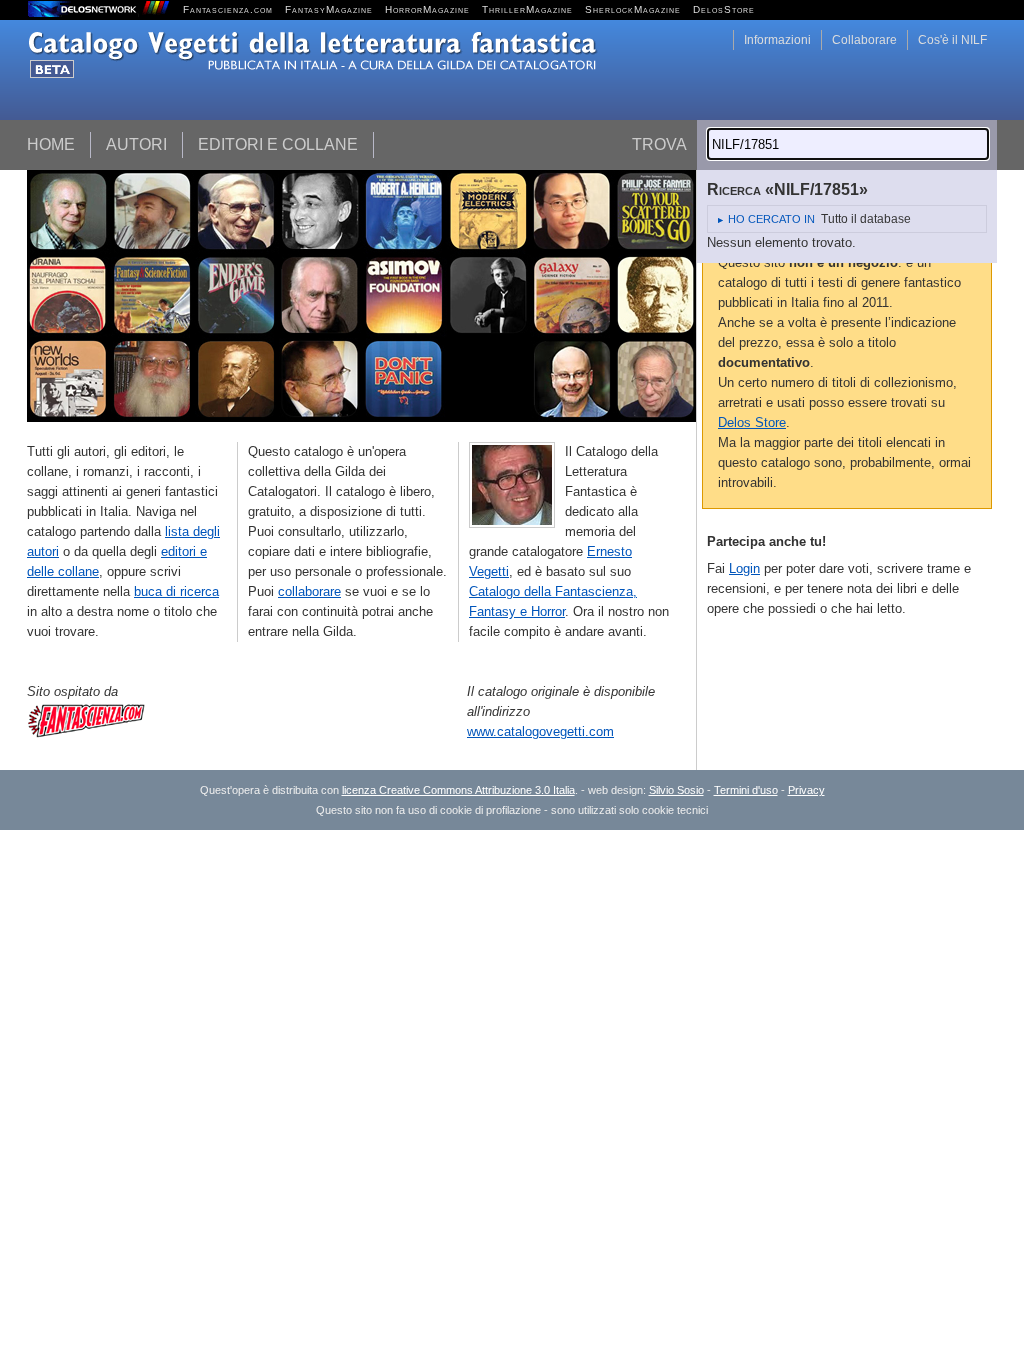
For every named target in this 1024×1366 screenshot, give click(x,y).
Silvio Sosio (676, 790)
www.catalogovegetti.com (540, 731)
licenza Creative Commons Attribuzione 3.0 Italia (458, 790)
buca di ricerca (176, 591)
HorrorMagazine (427, 9)
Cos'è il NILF (952, 40)
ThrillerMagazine (527, 9)
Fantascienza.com (228, 9)
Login (744, 568)
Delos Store (752, 422)
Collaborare (864, 40)
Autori (136, 144)
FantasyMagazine (329, 9)
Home (51, 144)
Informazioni (777, 40)
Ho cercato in (771, 219)
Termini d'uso (746, 790)
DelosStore (724, 9)
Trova (659, 144)
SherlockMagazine (633, 9)
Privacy (806, 790)
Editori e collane (278, 144)
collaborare (309, 591)
